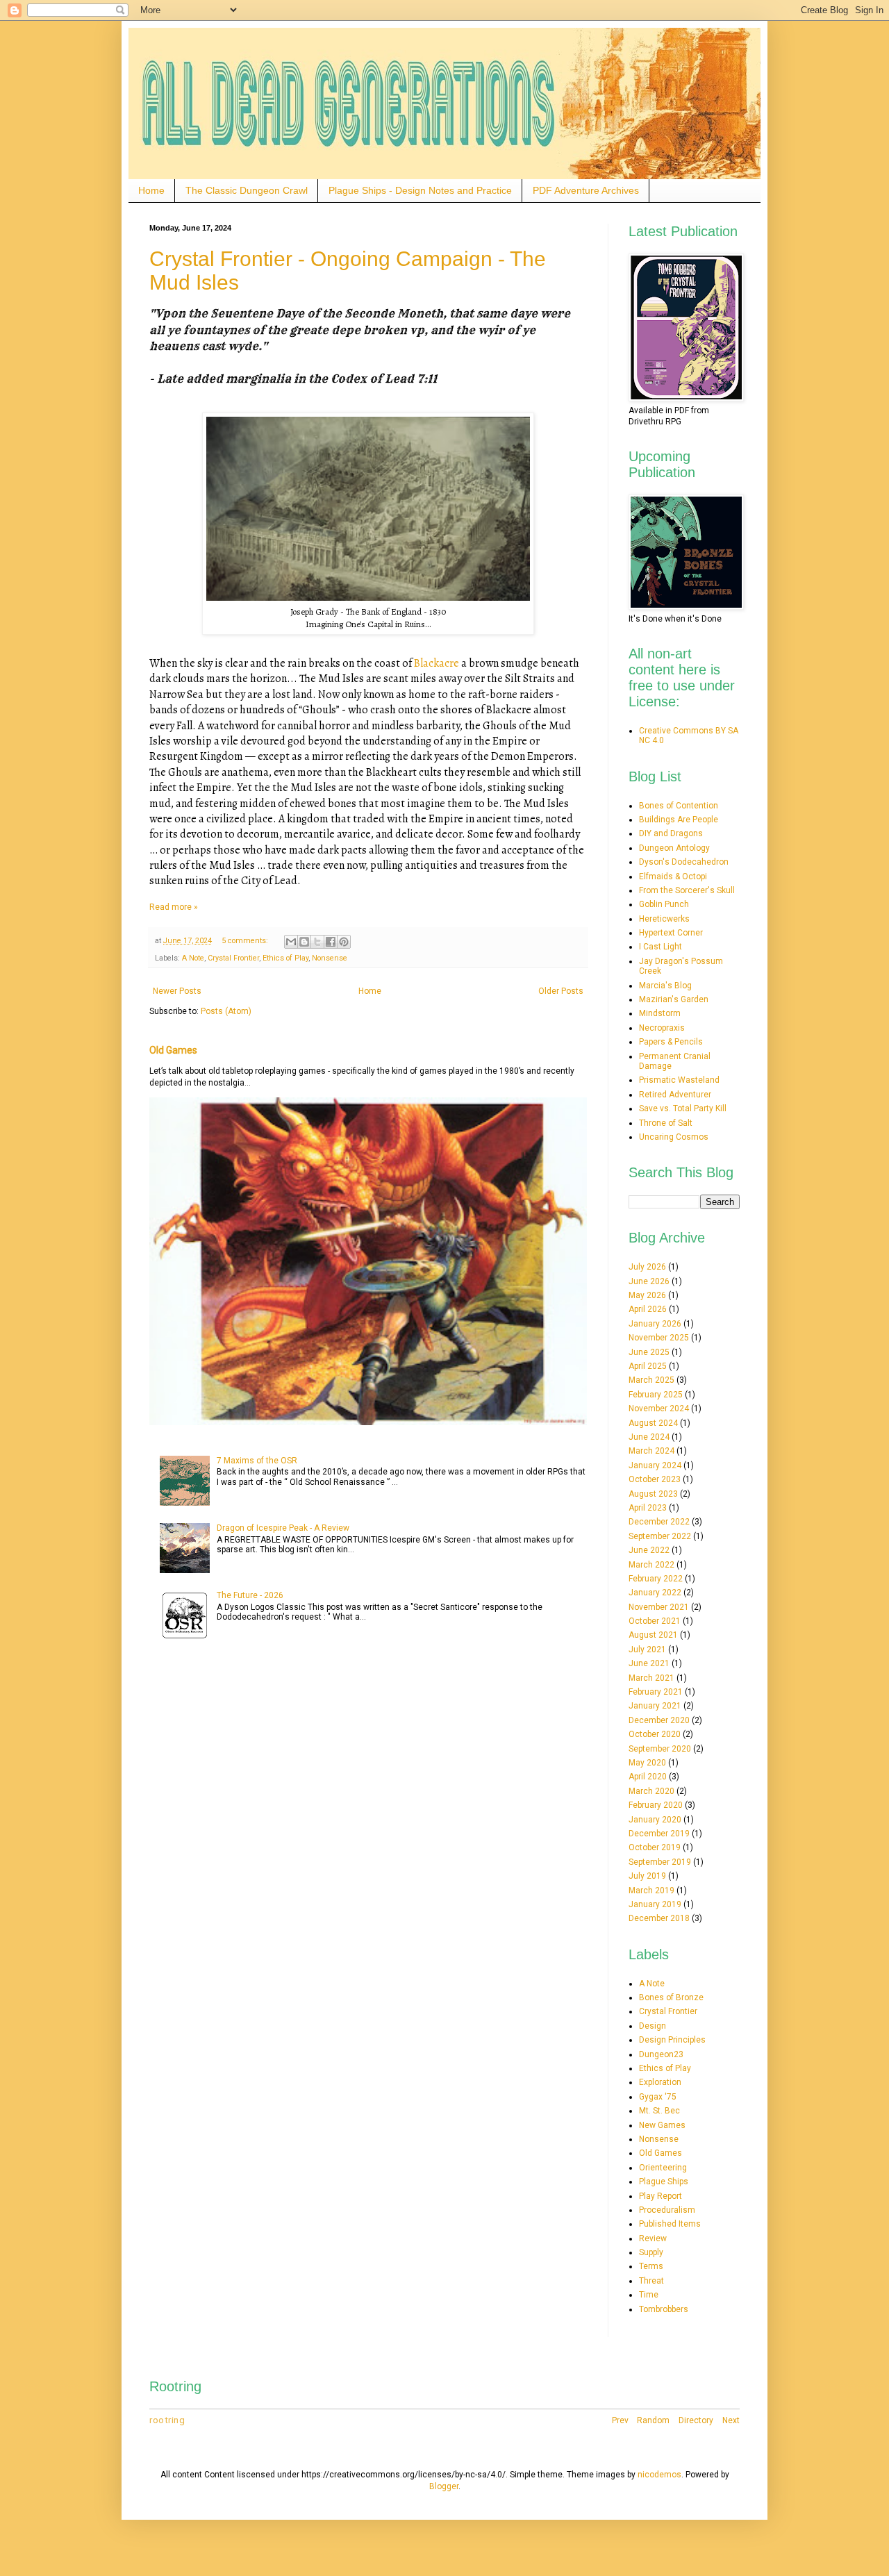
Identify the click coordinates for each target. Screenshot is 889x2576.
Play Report (660, 2196)
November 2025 (659, 1338)
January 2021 (655, 1706)
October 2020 (655, 1734)
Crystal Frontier (233, 958)
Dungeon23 (661, 2054)
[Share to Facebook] (331, 942)
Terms (651, 2266)
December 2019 (659, 1834)
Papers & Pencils (671, 1042)
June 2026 (649, 1281)
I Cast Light (660, 947)
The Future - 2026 (250, 1595)
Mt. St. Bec (659, 2111)
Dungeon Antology (674, 848)
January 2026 (655, 1324)
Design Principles (672, 2040)
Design (653, 2026)
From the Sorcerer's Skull (687, 890)
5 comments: (246, 941)
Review (653, 2238)
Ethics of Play (285, 958)
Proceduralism (667, 2210)
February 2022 (656, 1579)
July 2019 (647, 1876)
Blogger (444, 2486)
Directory (696, 2420)
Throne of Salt (666, 1123)
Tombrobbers (664, 2309)
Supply (651, 2252)
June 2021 (649, 1663)
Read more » (174, 907)
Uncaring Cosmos (674, 1137)
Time (649, 2295)
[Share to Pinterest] (344, 942)
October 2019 (655, 1847)
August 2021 (653, 1635)
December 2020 (659, 1720)
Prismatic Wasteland (679, 1080)
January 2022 (655, 1593)
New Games (662, 2125)
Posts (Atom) (226, 1011)
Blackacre (437, 663)
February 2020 (656, 1805)
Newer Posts (177, 991)
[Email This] (291, 942)
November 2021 (659, 1607)
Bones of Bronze (671, 1997)
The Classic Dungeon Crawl (247, 190)
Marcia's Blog (665, 986)
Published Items (670, 2224)
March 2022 (651, 1565)
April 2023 (648, 1508)
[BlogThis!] (304, 942)
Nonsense (330, 958)
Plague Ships (664, 2182)
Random (653, 2420)
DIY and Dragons (671, 833)
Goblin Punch (664, 904)
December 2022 (659, 1522)
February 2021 (656, 1692)
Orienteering (663, 2168)
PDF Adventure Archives (586, 190)
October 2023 (655, 1479)
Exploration (660, 2082)
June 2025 (649, 1352)
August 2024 (653, 1423)
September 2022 (660, 1536)
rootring (167, 2420)
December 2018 (659, 1918)
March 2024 (651, 1451)
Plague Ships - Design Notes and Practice (420, 190)
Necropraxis (662, 1028)
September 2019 (660, 1862)
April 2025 (648, 1366)
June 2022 (649, 1550)
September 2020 (660, 1749)
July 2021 (647, 1650)
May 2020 (647, 1763)
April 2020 (648, 1777)
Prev (620, 2420)
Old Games (173, 1050)
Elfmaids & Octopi (673, 876)
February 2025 (656, 1395)
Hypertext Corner (671, 933)
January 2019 (655, 1904)
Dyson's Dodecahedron (684, 862)
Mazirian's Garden (674, 999)
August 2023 (653, 1494)
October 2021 (655, 1621)
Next (731, 2420)
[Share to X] (317, 942)
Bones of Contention (679, 806)
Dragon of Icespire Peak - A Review (283, 1528)
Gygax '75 (658, 2097)
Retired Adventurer (675, 1095)
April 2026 (648, 1309)
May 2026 (647, 1295)
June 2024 (649, 1437)
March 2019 (651, 1891)
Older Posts (561, 991)
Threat (651, 2281)
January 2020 (655, 1820)
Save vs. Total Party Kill (683, 1108)
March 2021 (651, 1678)
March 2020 (651, 1791)
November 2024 (659, 1409)
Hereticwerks (664, 919)
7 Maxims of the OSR (257, 1461)
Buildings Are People (679, 820)
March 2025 (651, 1380)
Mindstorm (660, 1013)
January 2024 (655, 1465)
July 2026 (647, 1267)
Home (151, 190)
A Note (193, 958)
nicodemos (659, 2475)
